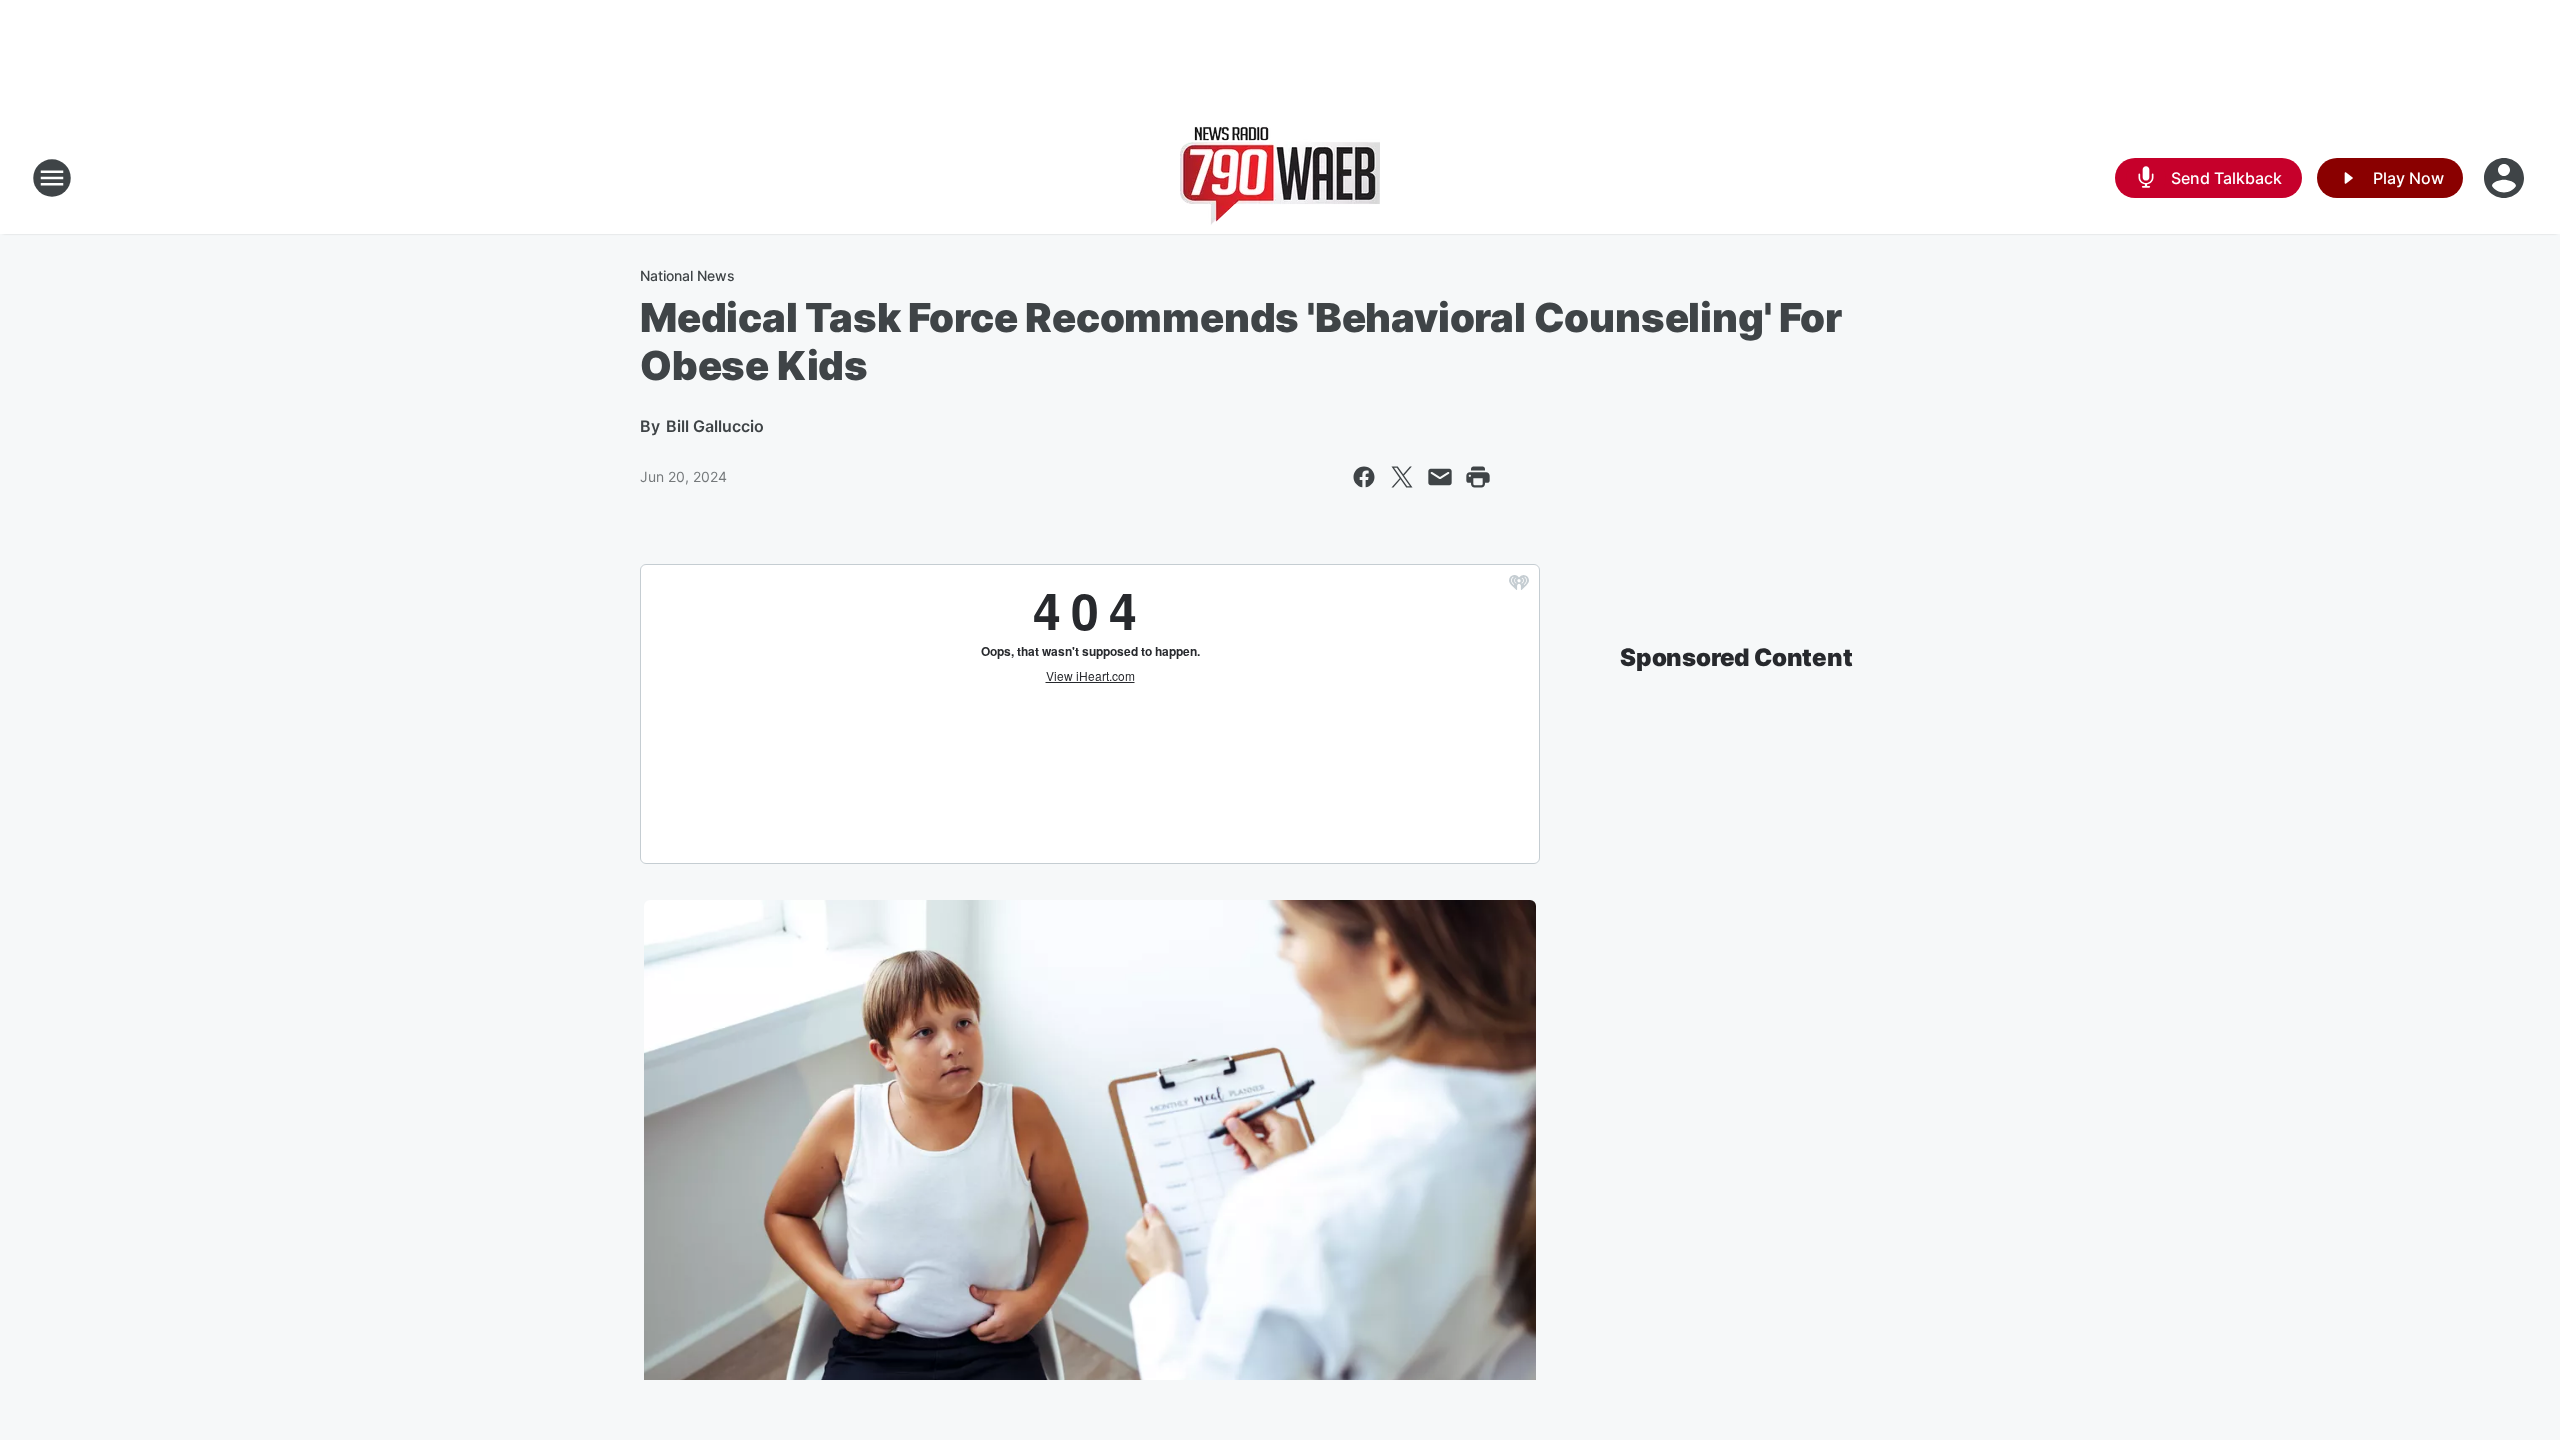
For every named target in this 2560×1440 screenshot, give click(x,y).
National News (687, 275)
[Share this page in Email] (1440, 477)
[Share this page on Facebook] (1364, 477)
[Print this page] (1478, 477)
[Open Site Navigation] (52, 178)
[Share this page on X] (1402, 477)
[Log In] (2506, 178)
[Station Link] (1280, 178)
